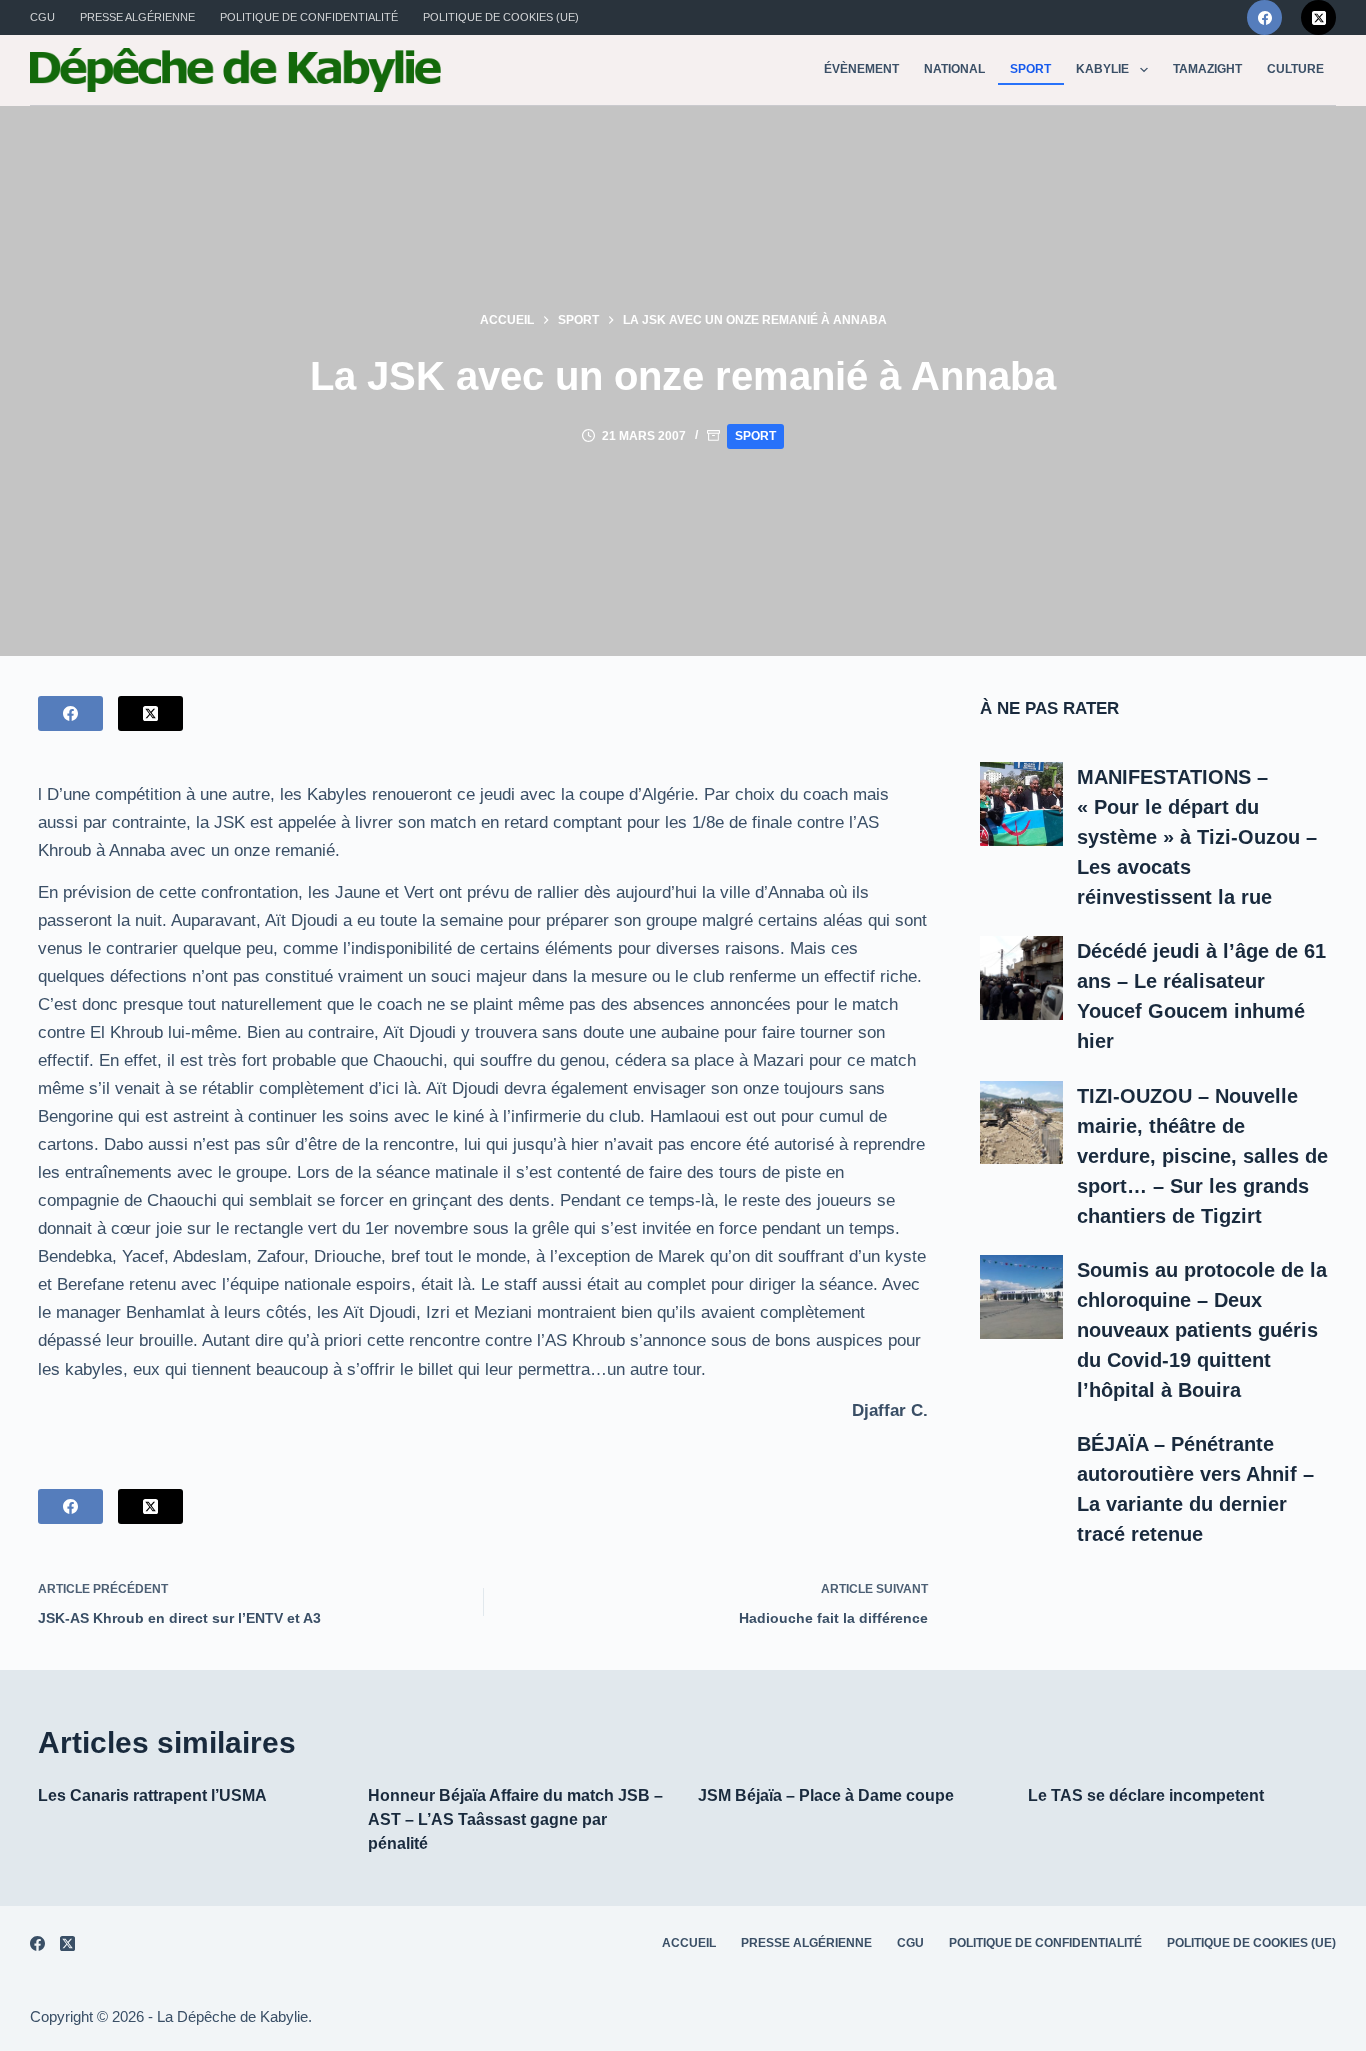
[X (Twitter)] (1318, 17)
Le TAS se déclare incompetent (1146, 1795)
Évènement (861, 69)
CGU (42, 17)
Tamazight (1207, 69)
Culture (1295, 69)
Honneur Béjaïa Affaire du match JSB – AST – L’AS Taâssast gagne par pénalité (515, 1819)
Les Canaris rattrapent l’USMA (152, 1795)
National (954, 69)
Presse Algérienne (137, 17)
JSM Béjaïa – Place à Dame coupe (826, 1795)
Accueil (689, 1943)
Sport (1030, 69)
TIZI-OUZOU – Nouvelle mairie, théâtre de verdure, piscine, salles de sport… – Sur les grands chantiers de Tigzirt (1202, 1156)
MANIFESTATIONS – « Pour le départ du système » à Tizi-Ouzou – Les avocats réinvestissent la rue (1197, 837)
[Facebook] (1264, 17)
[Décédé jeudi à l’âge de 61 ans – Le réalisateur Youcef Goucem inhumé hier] (1022, 978)
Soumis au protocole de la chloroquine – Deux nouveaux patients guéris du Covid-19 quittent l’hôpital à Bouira (1202, 1330)
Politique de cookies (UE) (501, 17)
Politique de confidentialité (309, 17)
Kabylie (1102, 69)
